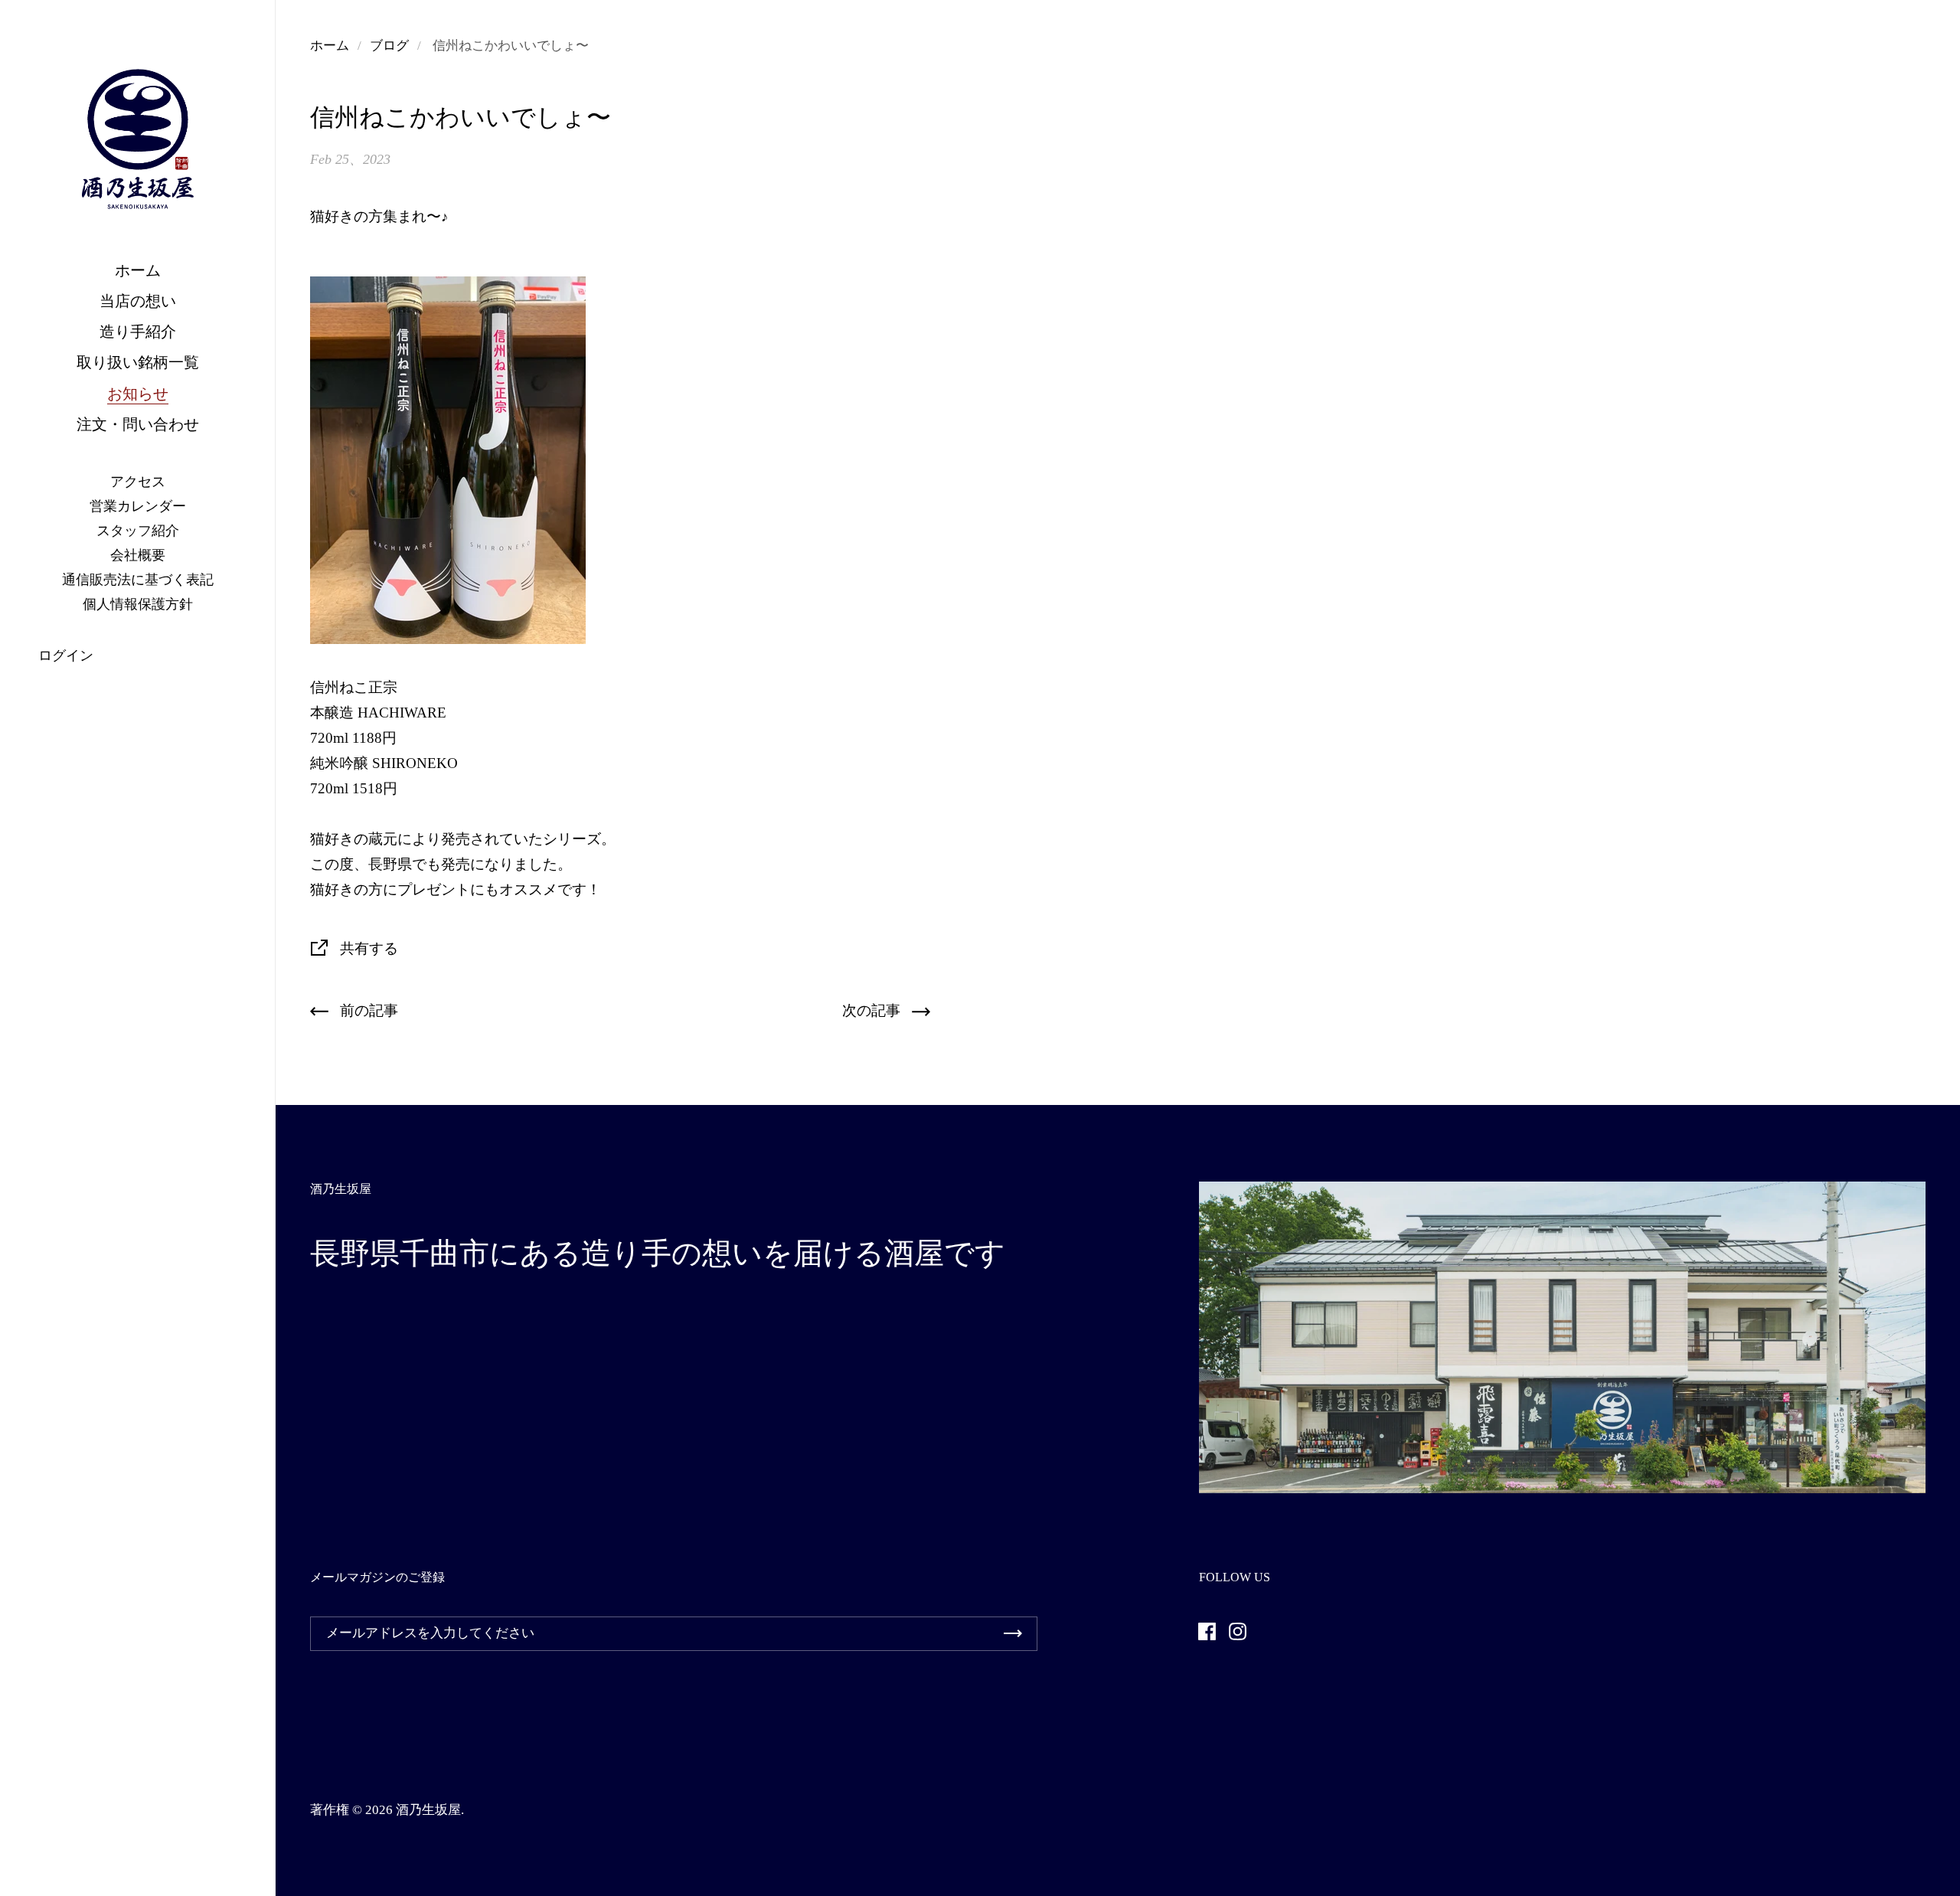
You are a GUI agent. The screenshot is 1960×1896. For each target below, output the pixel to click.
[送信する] (1013, 1634)
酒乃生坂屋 (428, 1810)
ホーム (330, 46)
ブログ (389, 46)
